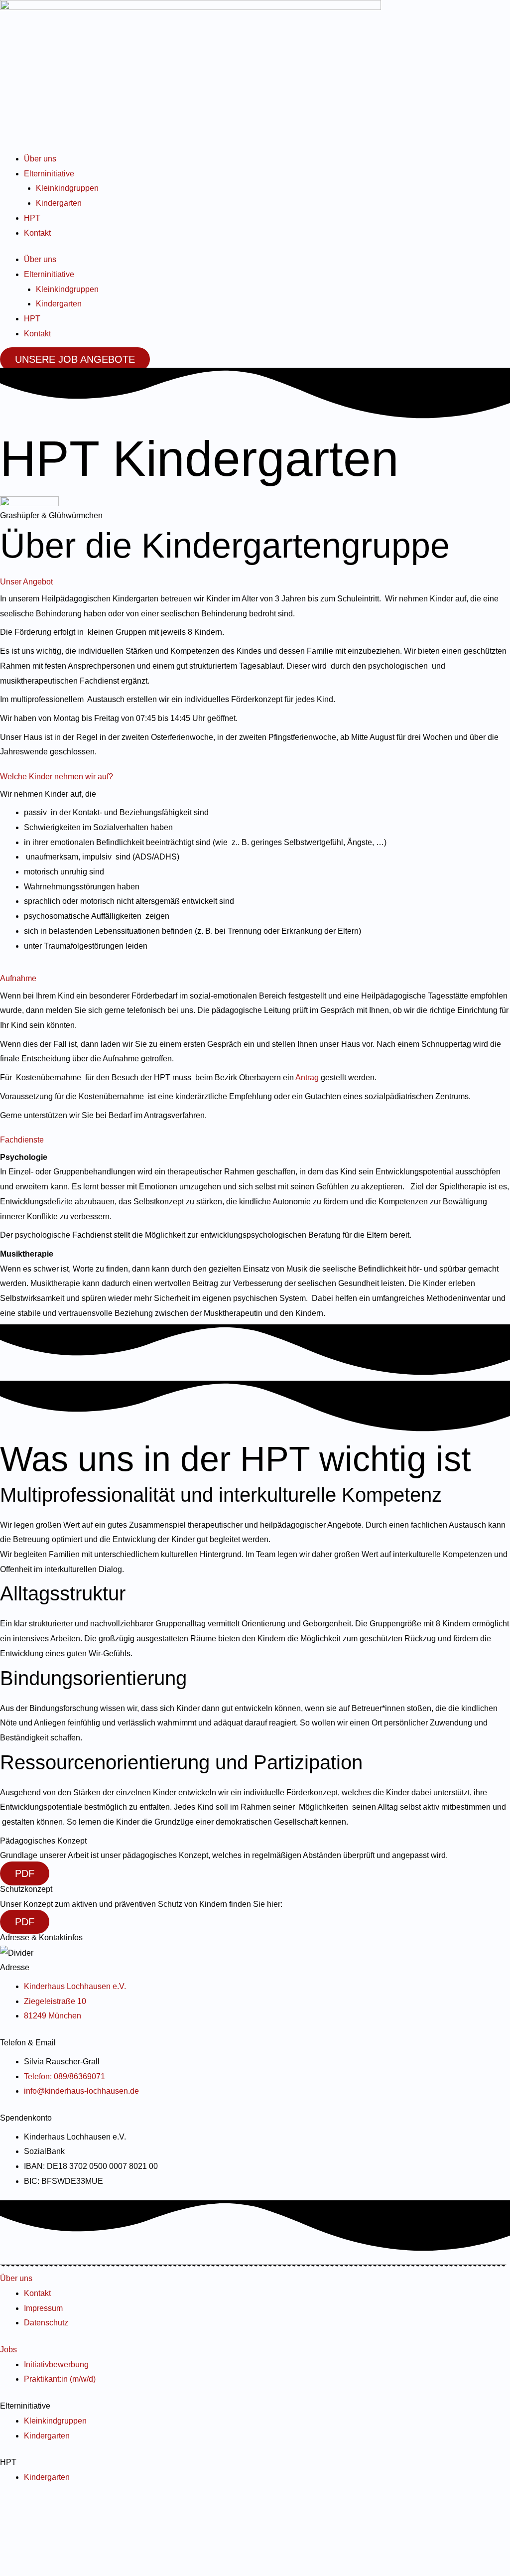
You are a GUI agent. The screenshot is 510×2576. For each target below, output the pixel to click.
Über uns (40, 159)
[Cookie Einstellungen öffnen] (75, 2569)
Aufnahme (18, 978)
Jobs (8, 2350)
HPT (32, 218)
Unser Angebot (26, 582)
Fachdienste (22, 1140)
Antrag (308, 1077)
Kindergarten (59, 203)
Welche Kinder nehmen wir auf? (57, 777)
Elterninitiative (49, 174)
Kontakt (37, 233)
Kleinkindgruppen (67, 188)
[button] (255, 580)
